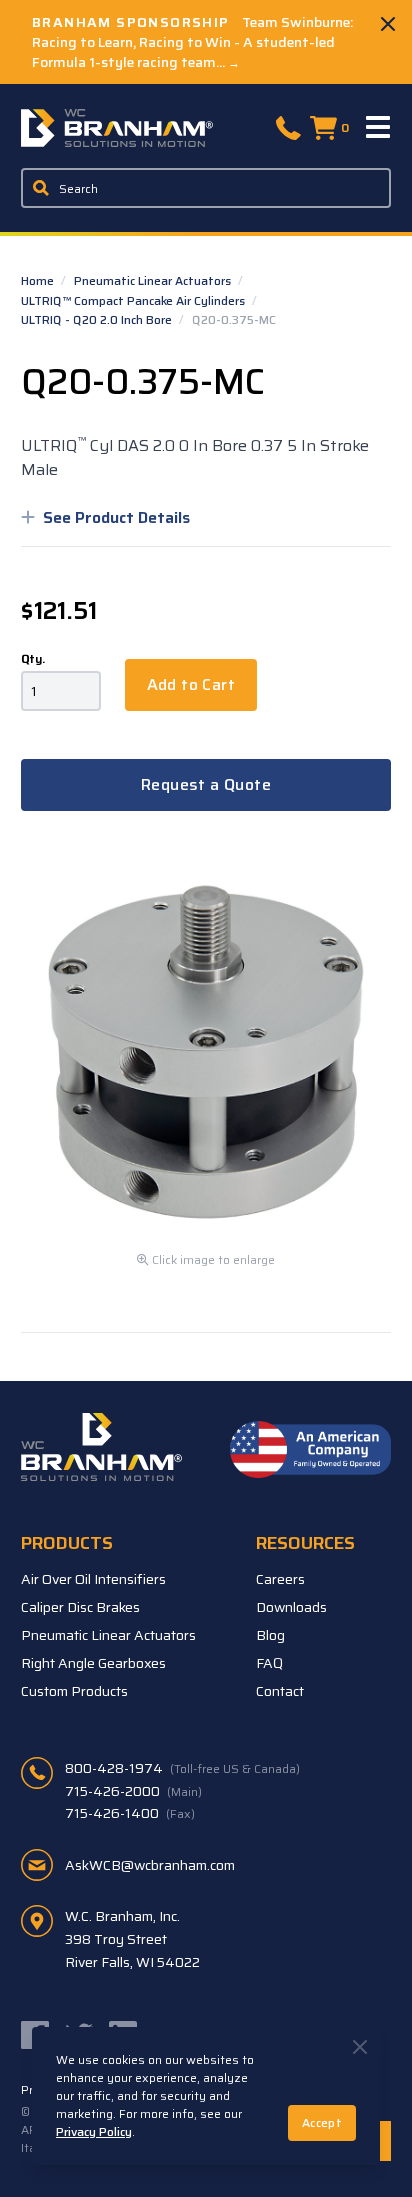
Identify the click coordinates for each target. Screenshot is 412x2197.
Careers (280, 1579)
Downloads (291, 1607)
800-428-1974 (182, 1768)
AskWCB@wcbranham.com (150, 1865)
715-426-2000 (133, 1791)
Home (39, 280)
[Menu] (379, 128)
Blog (270, 1635)
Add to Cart (191, 684)
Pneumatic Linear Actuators (154, 280)
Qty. (33, 659)
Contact (280, 1691)
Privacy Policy (94, 2131)
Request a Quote (206, 784)
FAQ (269, 1663)
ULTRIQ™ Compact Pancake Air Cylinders (134, 300)
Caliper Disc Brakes (80, 1607)
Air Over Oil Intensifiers (93, 1579)
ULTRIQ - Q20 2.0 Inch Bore (98, 319)
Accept (322, 2122)
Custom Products (74, 1691)
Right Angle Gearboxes (93, 1663)
